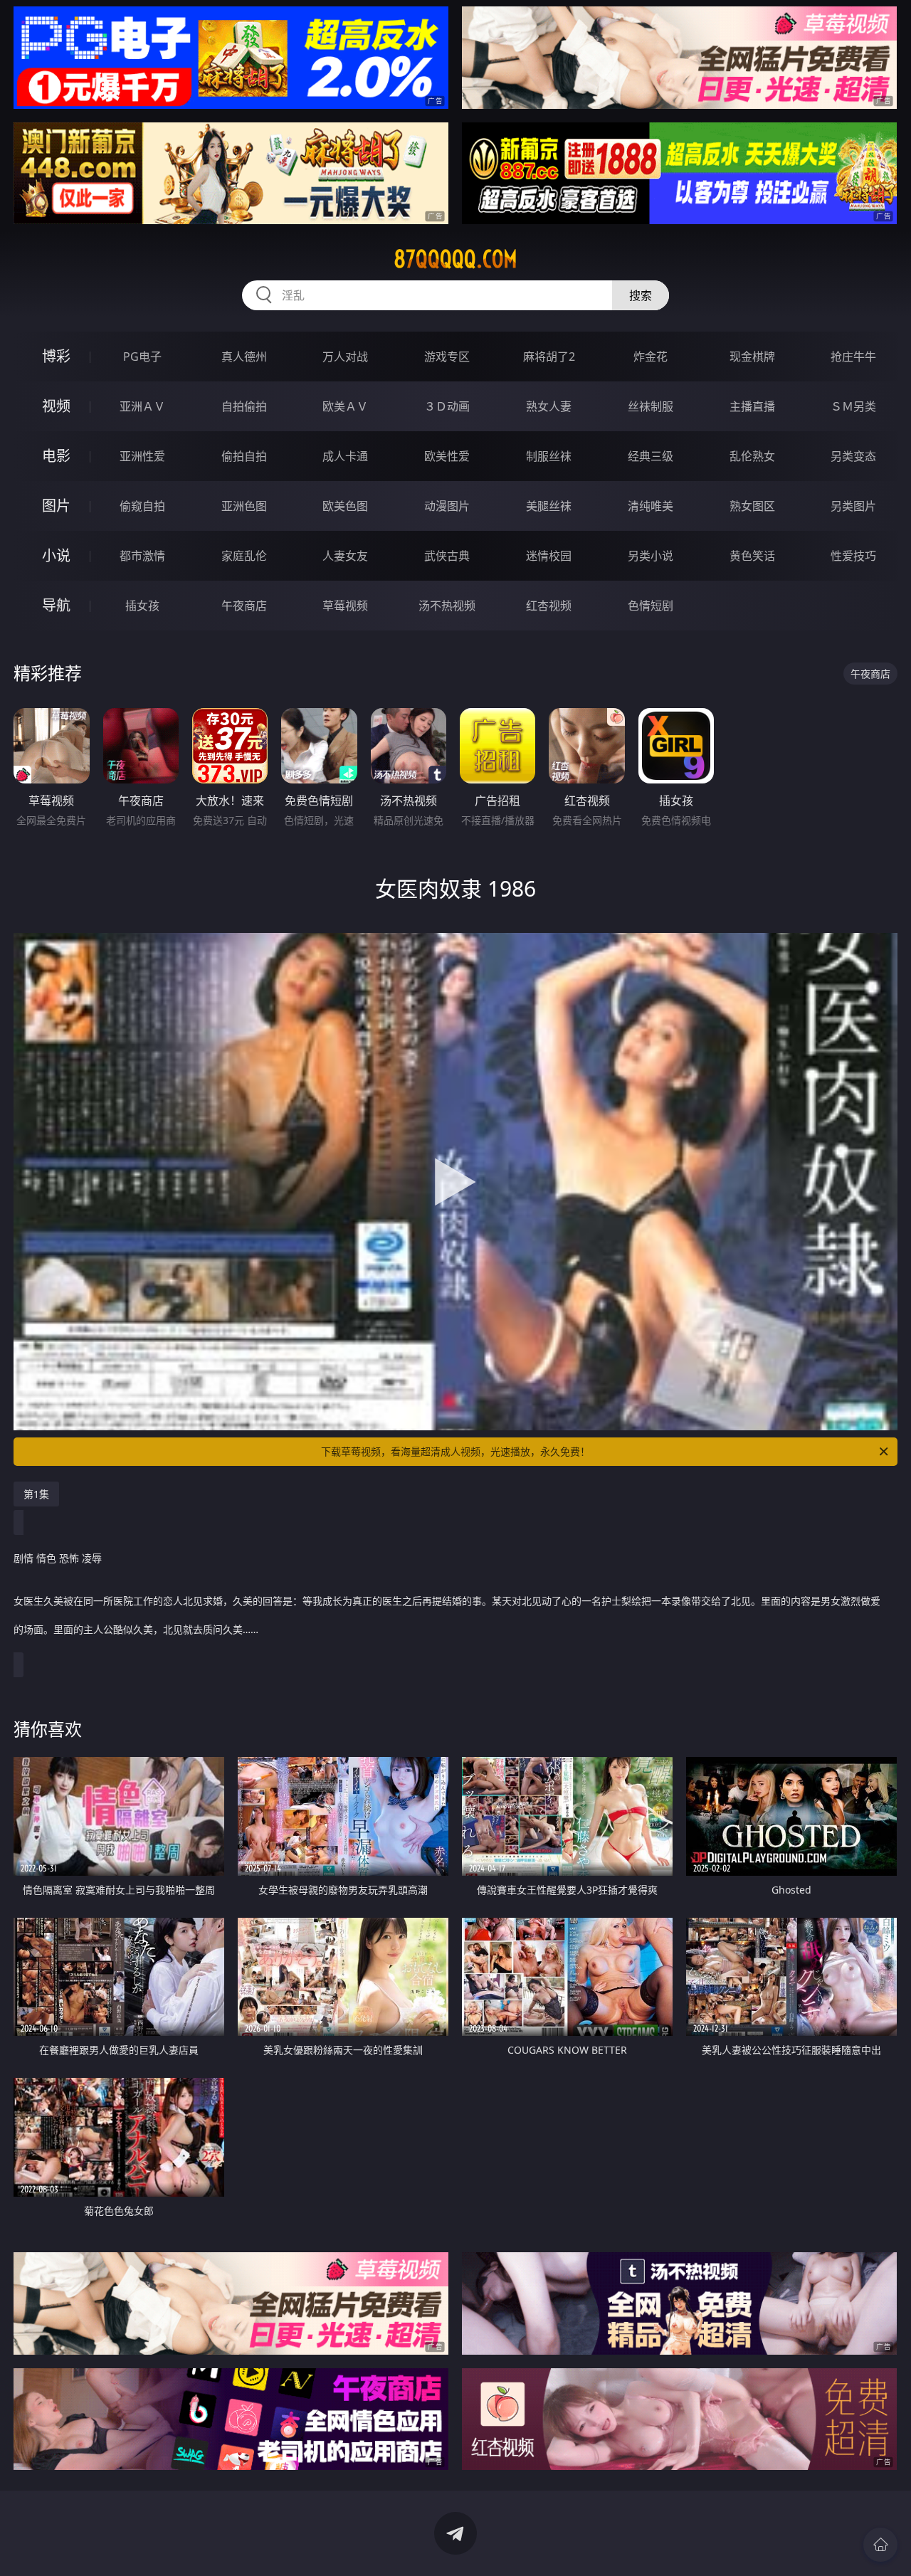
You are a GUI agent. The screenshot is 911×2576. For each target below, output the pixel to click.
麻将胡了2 (549, 357)
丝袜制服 (651, 406)
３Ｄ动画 (447, 406)
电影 (56, 456)
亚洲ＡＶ (142, 406)
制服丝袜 (549, 456)
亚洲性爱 (142, 456)
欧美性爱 (447, 456)
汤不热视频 (447, 606)
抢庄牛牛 (853, 357)
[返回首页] (880, 2545)
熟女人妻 (549, 406)
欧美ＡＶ (345, 406)
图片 (56, 506)
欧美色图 (345, 506)
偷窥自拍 (142, 506)
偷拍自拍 (244, 456)
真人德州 (244, 357)
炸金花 (651, 357)
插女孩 (142, 606)
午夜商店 (244, 606)
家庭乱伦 (244, 556)
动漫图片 (447, 506)
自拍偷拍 (244, 406)
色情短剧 (651, 606)
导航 (56, 605)
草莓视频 (345, 606)
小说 (56, 555)
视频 (56, 406)
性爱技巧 (853, 556)
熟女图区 (752, 506)
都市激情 (142, 556)
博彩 (56, 356)
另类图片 (853, 506)
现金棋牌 (752, 357)
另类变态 (853, 456)
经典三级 (651, 456)
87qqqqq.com (455, 259)
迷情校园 (549, 556)
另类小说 (651, 556)
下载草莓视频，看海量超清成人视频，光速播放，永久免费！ (455, 1451)
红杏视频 (549, 606)
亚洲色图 (244, 506)
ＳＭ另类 (853, 406)
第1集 (36, 1494)
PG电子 (142, 357)
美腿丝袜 (549, 506)
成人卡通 (345, 456)
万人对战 (345, 357)
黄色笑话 (752, 556)
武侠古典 (447, 556)
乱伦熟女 (752, 456)
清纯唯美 (651, 506)
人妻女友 (345, 556)
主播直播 (752, 406)
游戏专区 (447, 357)
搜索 (641, 295)
